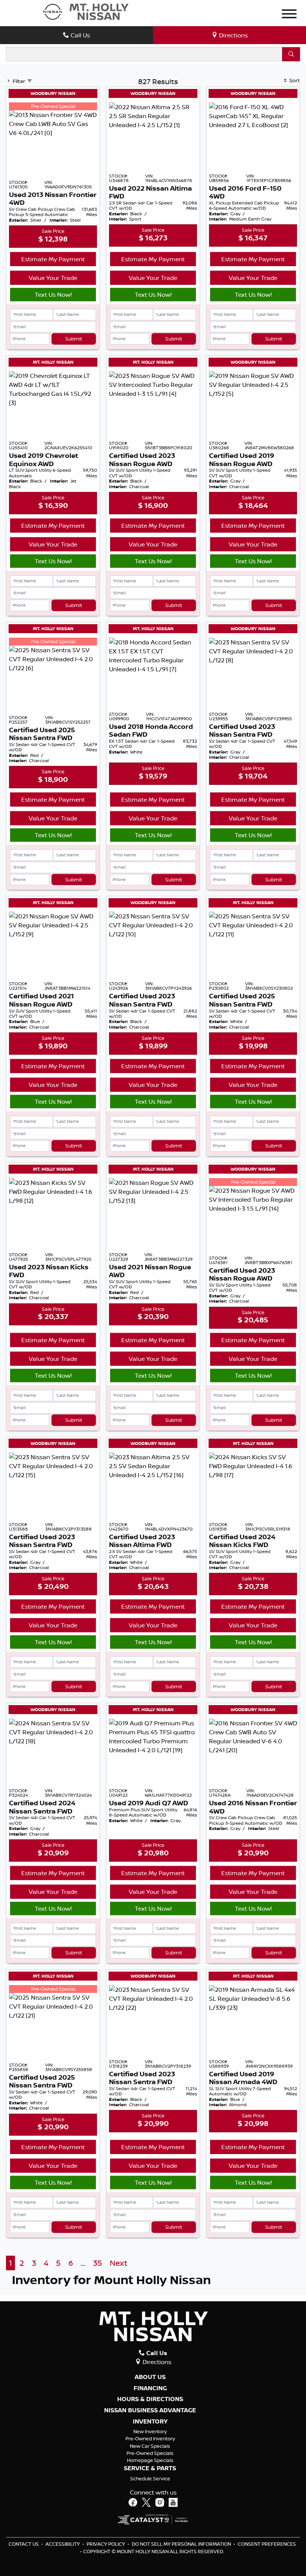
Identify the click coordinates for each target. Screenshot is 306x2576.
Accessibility (63, 2544)
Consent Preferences (267, 2544)
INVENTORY (150, 2422)
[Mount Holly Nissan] (85, 11)
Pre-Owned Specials (150, 2453)
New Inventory (150, 2431)
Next (118, 2263)
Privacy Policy (106, 2544)
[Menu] (289, 15)
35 (97, 2263)
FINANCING (150, 2388)
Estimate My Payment (53, 259)
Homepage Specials (150, 2460)
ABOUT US (150, 2377)
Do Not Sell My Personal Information (182, 2544)
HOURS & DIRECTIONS (150, 2399)
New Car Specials (150, 2446)
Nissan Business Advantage (150, 2410)
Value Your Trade (53, 278)
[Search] (291, 54)
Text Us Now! (53, 295)
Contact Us (24, 2544)
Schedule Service (150, 2478)
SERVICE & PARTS (150, 2468)
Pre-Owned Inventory (150, 2438)
